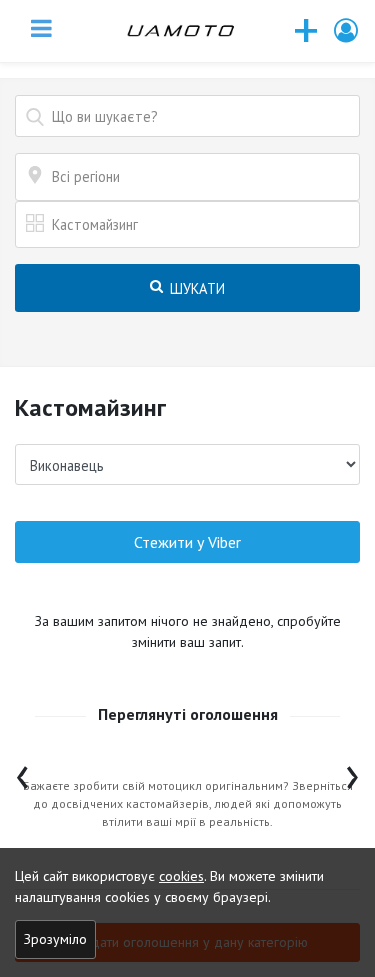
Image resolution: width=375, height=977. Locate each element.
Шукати (195, 288)
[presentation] (22, 772)
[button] (347, 30)
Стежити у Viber (187, 542)
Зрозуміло (55, 939)
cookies (181, 876)
